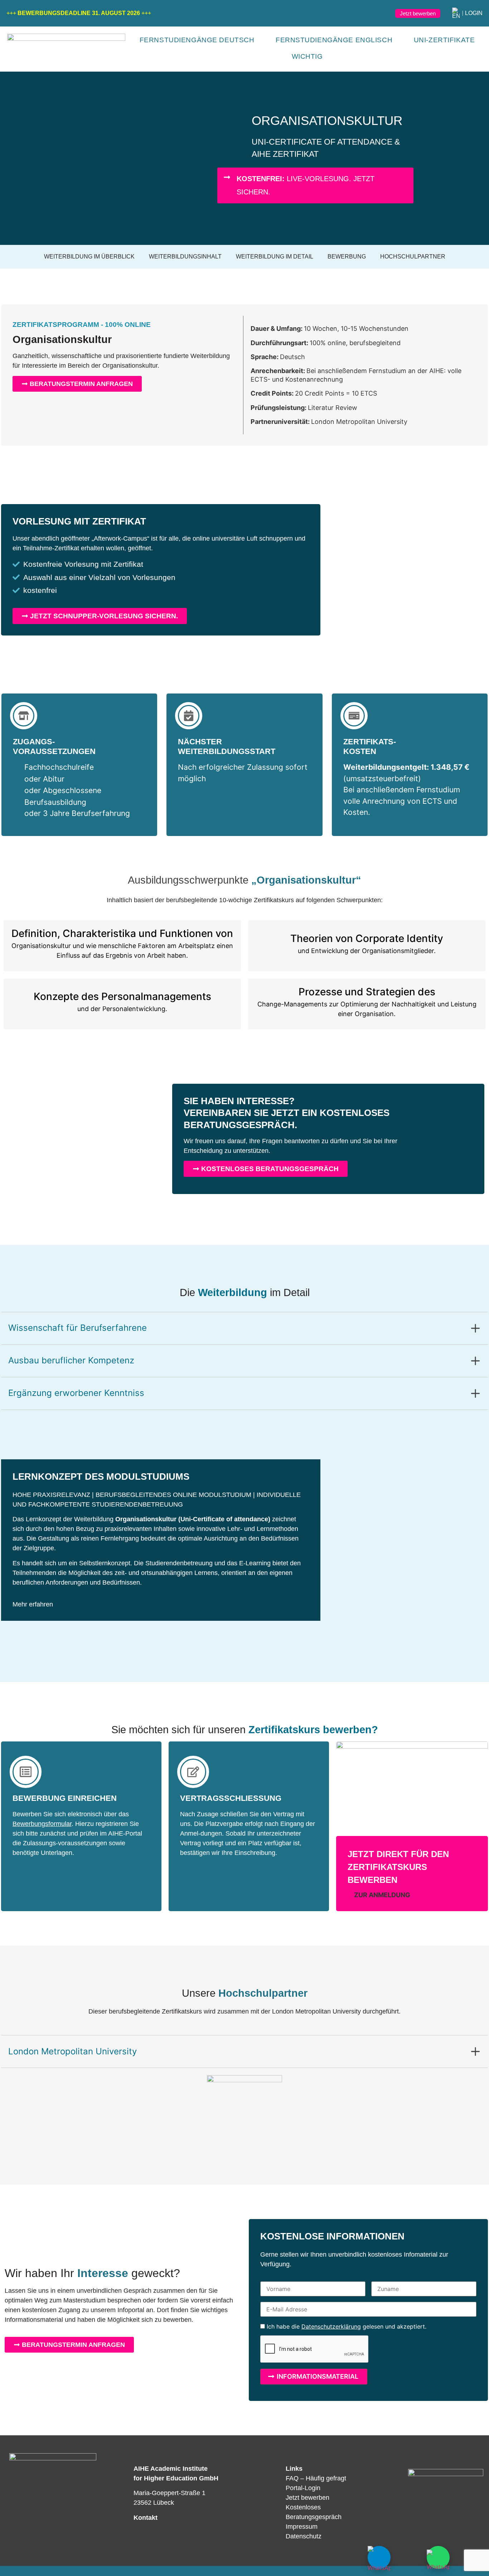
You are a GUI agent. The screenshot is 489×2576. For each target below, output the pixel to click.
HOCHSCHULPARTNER (413, 257)
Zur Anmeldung (381, 1895)
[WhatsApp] (438, 2557)
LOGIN (474, 13)
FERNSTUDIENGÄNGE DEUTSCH (197, 40)
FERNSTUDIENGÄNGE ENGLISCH (334, 40)
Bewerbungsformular (42, 1824)
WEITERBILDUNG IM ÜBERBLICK (89, 257)
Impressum (302, 2527)
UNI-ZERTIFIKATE (444, 40)
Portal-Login (303, 2488)
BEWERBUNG (347, 257)
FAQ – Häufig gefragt (316, 2478)
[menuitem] (456, 13)
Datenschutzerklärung (331, 2326)
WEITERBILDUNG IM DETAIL (275, 257)
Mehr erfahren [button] (33, 1604)
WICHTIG (307, 56)
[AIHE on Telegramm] (379, 2557)
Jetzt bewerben (308, 2498)
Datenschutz (304, 2536)
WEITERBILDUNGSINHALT (185, 257)
